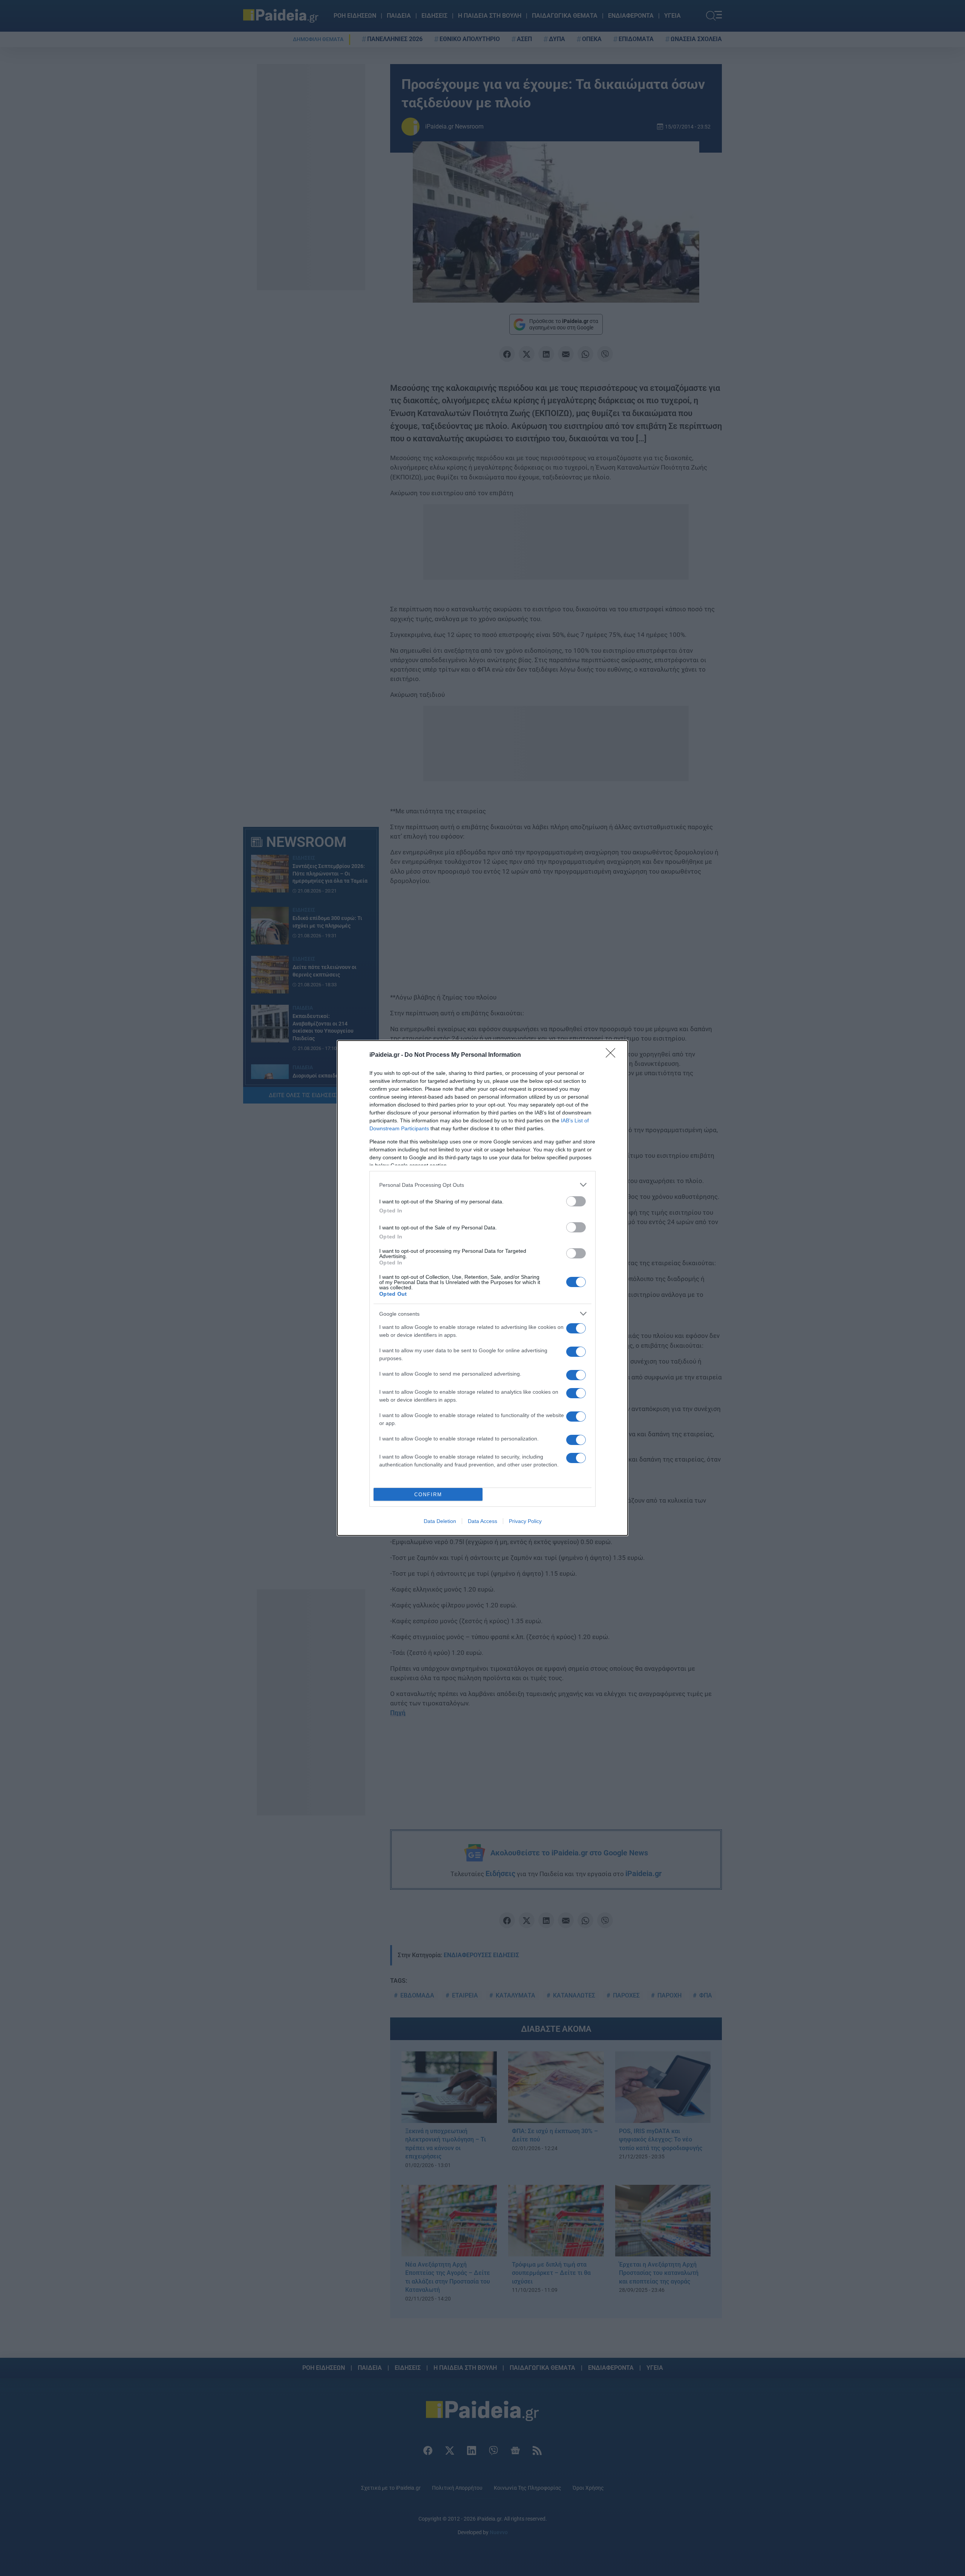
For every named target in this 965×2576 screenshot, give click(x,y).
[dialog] (482, 1288)
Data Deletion (440, 1521)
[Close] (613, 1055)
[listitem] (482, 1185)
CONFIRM (428, 1495)
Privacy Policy (525, 1521)
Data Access (482, 1521)
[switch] (576, 1201)
